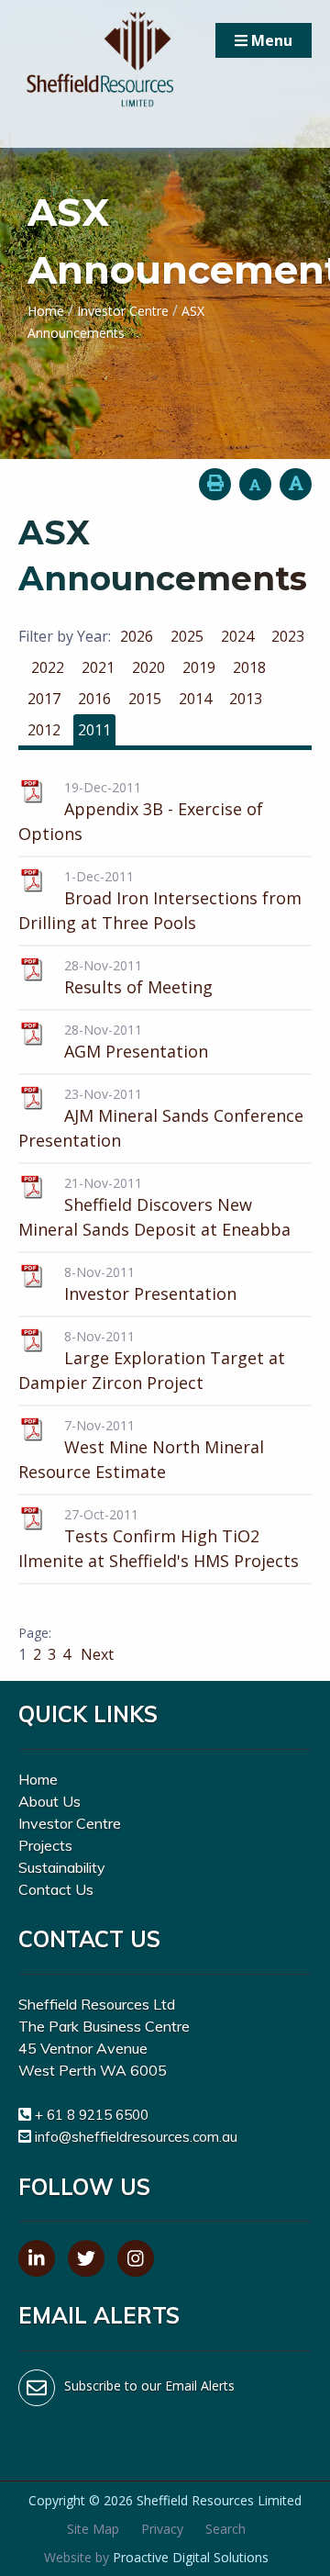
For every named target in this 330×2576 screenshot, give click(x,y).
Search (225, 2529)
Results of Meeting (138, 987)
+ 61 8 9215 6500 (92, 2115)
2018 (249, 667)
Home (38, 1779)
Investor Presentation (150, 1294)
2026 (137, 636)
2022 (48, 667)
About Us (49, 1801)
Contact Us (56, 1889)
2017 (44, 699)
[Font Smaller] (255, 484)
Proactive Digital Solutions (191, 2557)
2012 (44, 730)
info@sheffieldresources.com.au (136, 2137)
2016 (94, 699)
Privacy (162, 2529)
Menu (270, 40)
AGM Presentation (136, 1051)
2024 (237, 636)
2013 (246, 699)
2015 (145, 699)
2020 (148, 667)
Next (95, 1654)
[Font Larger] (296, 484)
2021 (98, 667)
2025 (187, 636)
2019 (199, 667)
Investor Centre (70, 1823)
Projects (45, 1845)
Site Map (93, 2529)
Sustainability (62, 1867)
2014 (195, 699)
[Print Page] (215, 484)
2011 (94, 730)
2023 (288, 636)
